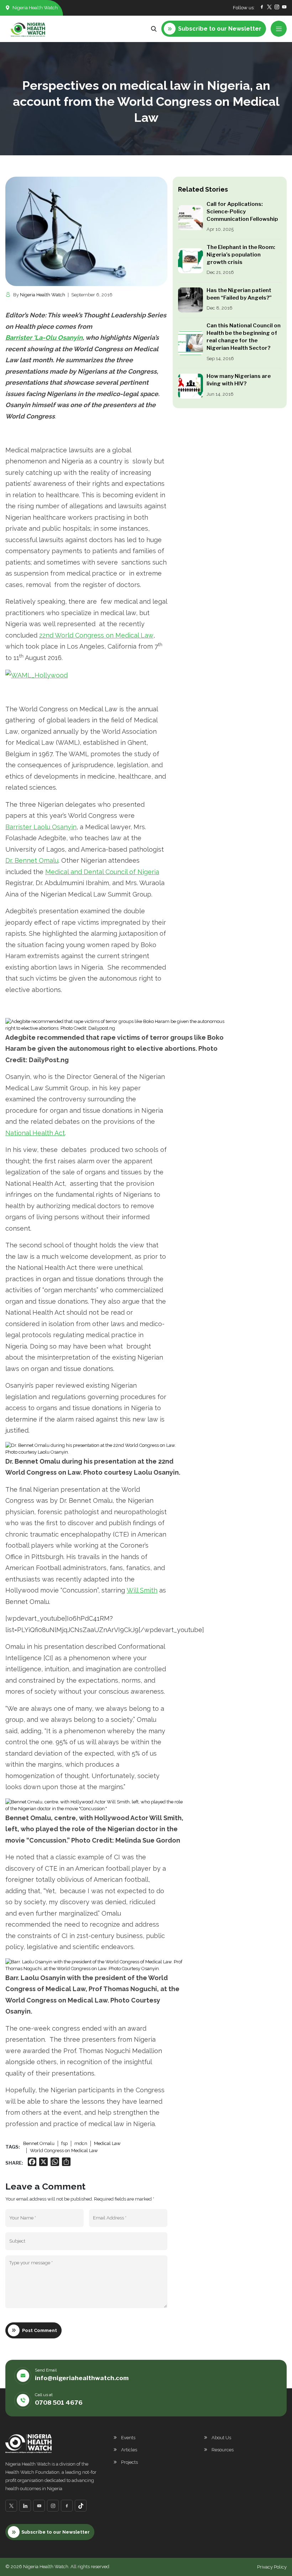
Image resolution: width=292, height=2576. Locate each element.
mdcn (81, 2143)
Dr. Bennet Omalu (32, 860)
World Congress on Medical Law (64, 2151)
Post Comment (40, 2330)
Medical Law (107, 2143)
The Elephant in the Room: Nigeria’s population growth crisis (241, 255)
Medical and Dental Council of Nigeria (102, 872)
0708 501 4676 (59, 2403)
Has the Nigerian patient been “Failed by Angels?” (239, 294)
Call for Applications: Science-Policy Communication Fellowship (242, 212)
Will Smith (142, 1590)
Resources (223, 2450)
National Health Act (35, 1133)
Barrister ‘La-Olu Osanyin (44, 337)
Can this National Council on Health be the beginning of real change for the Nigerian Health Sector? (244, 337)
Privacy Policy (272, 2567)
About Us (221, 2438)
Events (128, 2438)
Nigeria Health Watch (43, 295)
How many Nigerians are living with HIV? (239, 380)
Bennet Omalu (39, 2143)
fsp (64, 2143)
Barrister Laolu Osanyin (41, 827)
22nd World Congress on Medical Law (96, 635)
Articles (129, 2450)
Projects (129, 2462)
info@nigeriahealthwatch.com (82, 2378)
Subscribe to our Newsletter (56, 2532)
